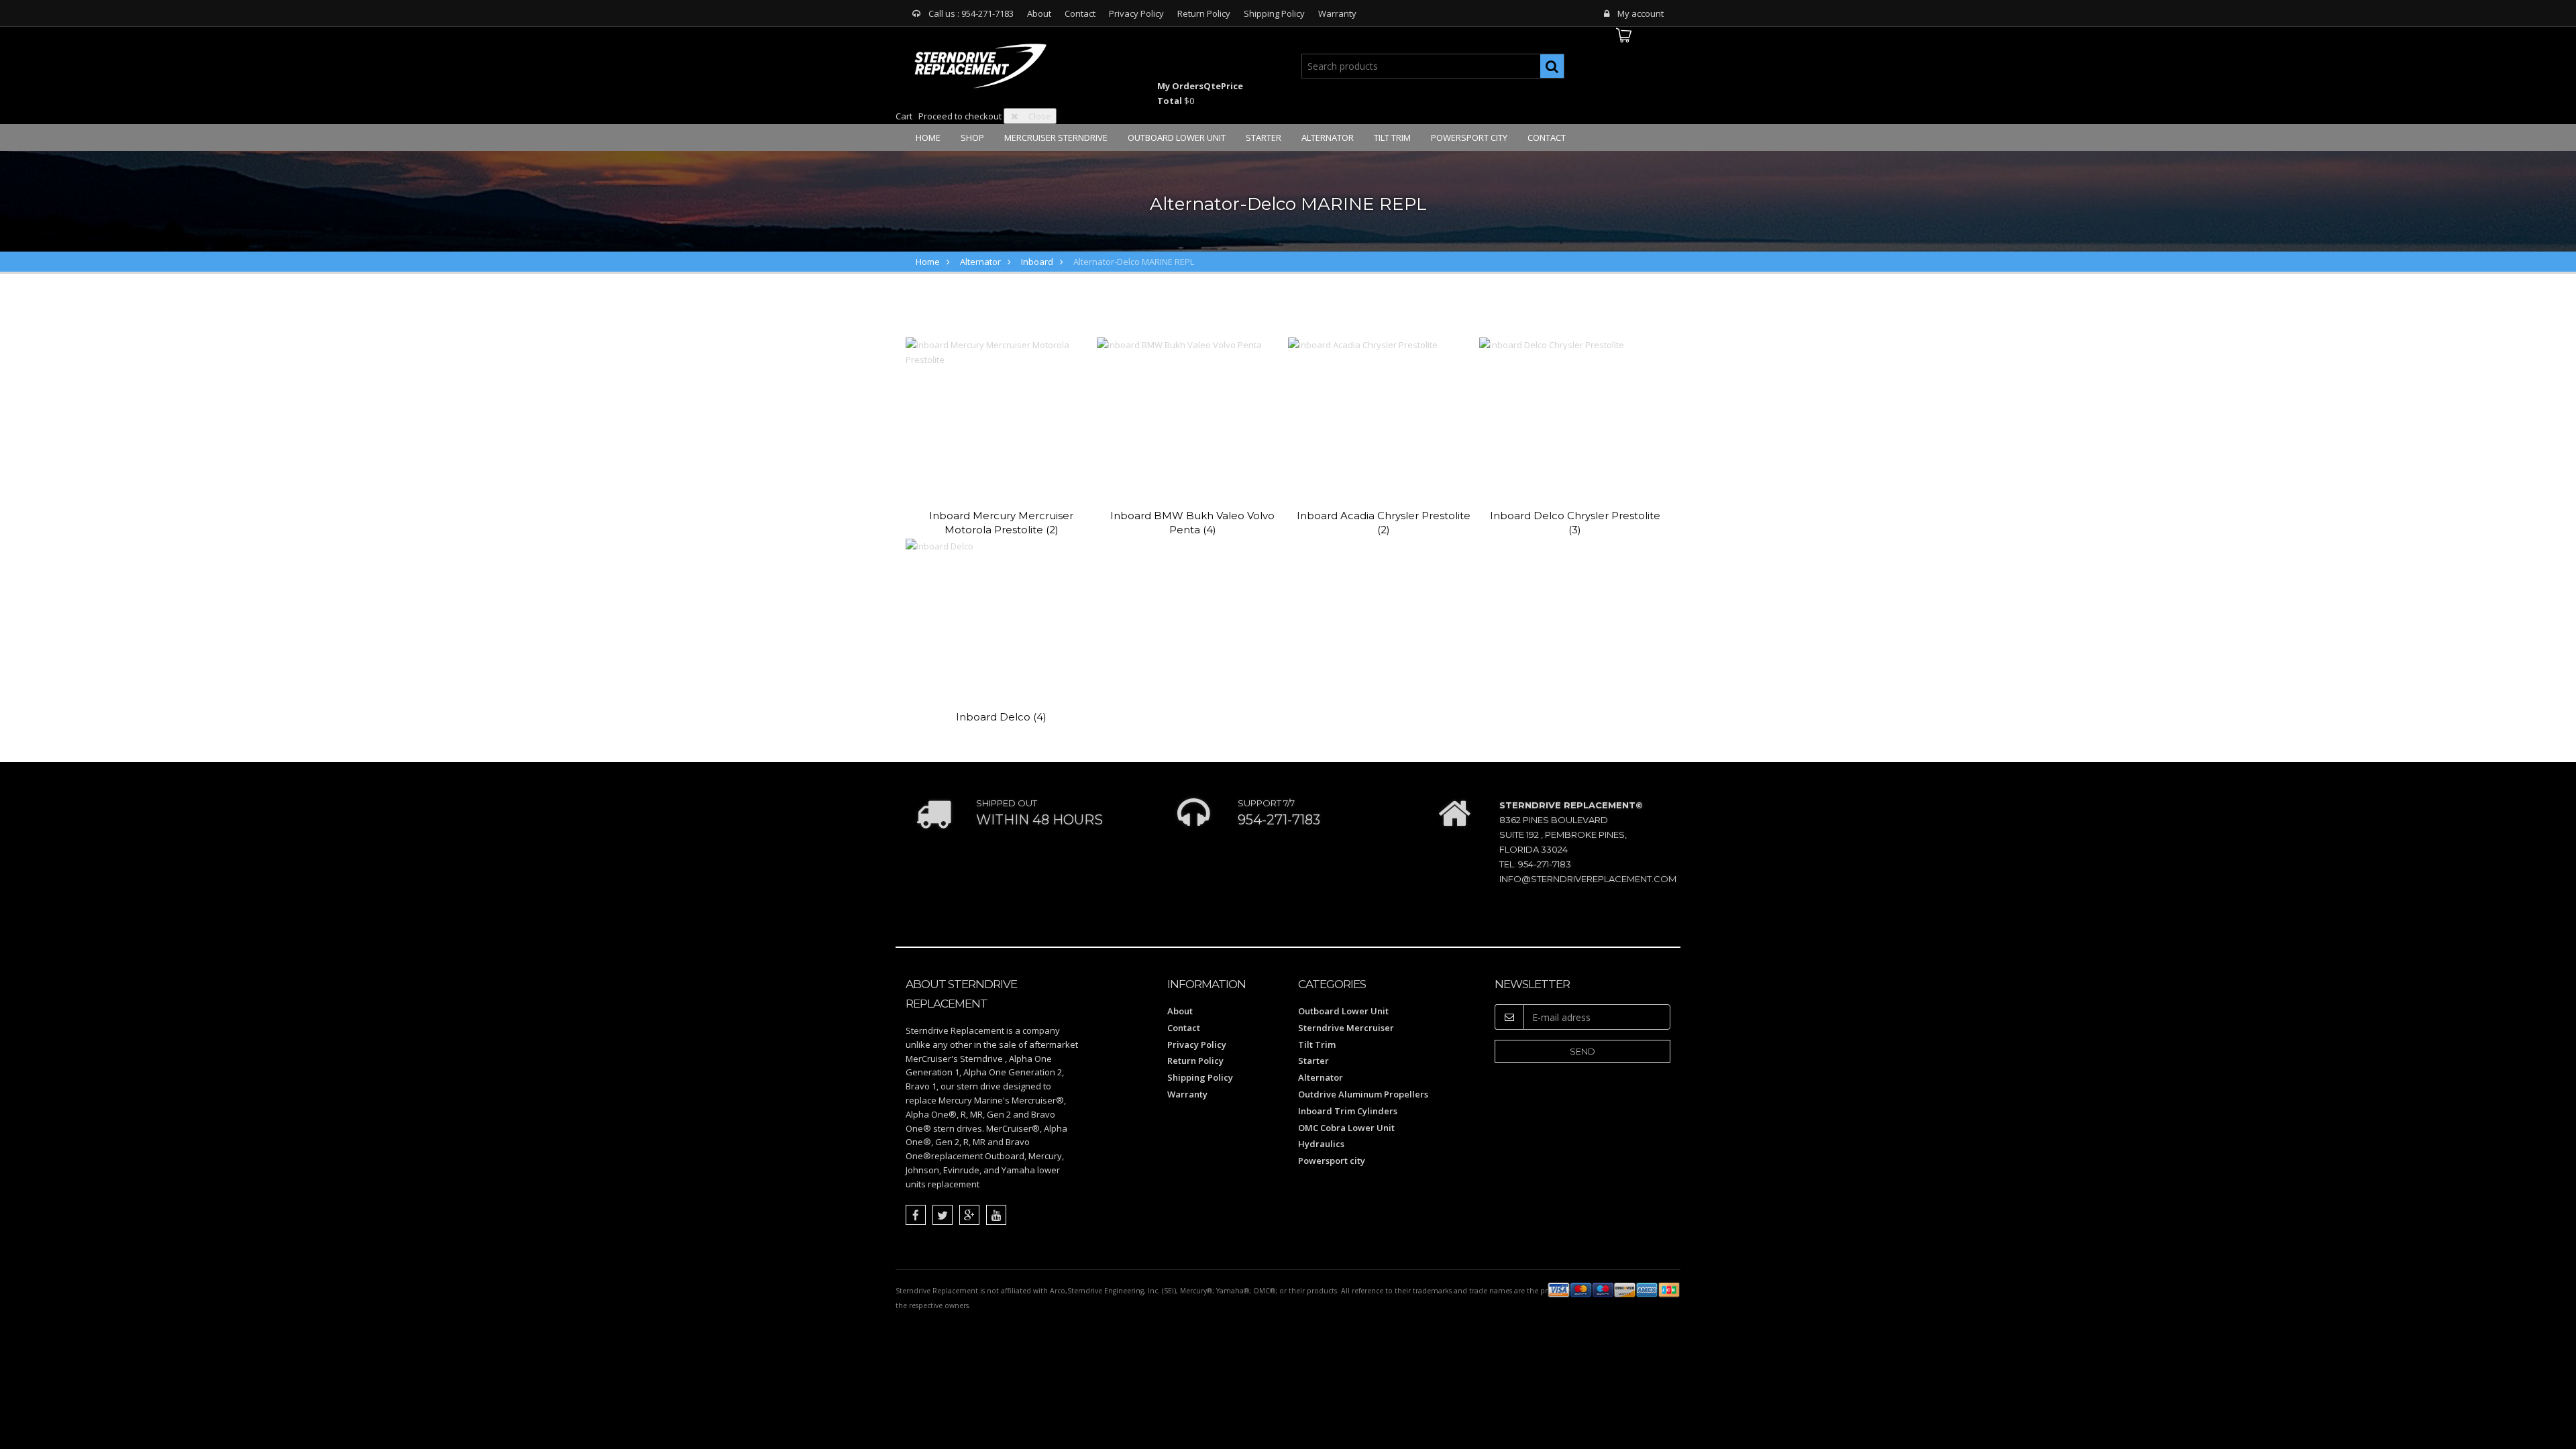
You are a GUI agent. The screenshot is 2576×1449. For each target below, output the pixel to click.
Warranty (1337, 13)
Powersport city (1469, 138)
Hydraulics (1321, 1144)
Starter (1264, 138)
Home (928, 138)
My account (1641, 13)
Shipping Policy (1274, 13)
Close (1040, 116)
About (1039, 13)
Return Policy (1204, 13)
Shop (972, 138)
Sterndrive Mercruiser (1346, 1028)
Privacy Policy (1136, 13)
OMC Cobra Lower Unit (1346, 1128)
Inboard (1037, 262)
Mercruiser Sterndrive (1056, 138)
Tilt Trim (1392, 138)
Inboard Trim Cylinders (1348, 1111)
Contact (1080, 13)
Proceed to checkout (960, 116)
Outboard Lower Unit (1177, 138)
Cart (904, 116)
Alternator (1328, 138)
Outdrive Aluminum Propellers (1363, 1094)
